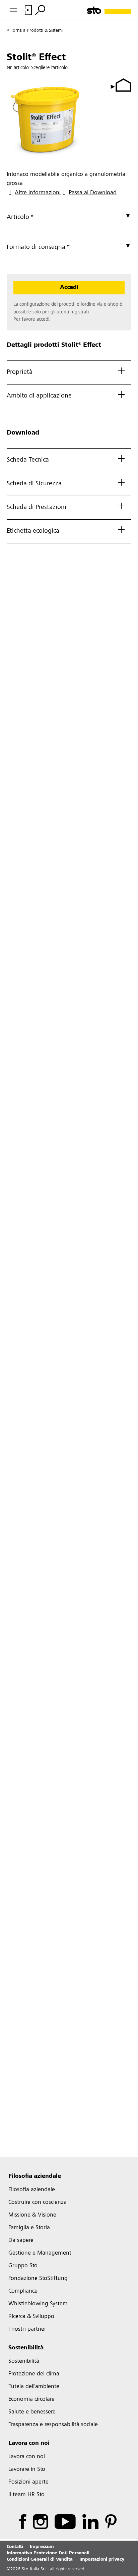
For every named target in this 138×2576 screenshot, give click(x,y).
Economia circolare (31, 2399)
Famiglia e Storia (29, 2228)
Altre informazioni (38, 193)
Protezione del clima (34, 2374)
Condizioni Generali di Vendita (40, 2560)
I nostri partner (27, 2329)
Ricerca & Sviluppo (31, 2317)
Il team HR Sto (26, 2495)
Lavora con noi (29, 2443)
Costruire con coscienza (38, 2203)
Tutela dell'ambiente (34, 2387)
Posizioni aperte (28, 2482)
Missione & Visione (32, 2215)
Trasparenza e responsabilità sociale (53, 2425)
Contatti (15, 2547)
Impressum (42, 2547)
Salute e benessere (32, 2412)
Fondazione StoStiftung (38, 2279)
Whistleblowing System (38, 2304)
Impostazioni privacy (102, 2560)
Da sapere (21, 2241)
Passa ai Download (93, 193)
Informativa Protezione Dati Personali (48, 2553)
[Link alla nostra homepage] (109, 10)
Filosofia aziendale (35, 2176)
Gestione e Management (40, 2253)
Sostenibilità (26, 2348)
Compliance (23, 2291)
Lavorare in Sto (27, 2470)
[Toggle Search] (40, 10)
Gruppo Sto (23, 2266)
